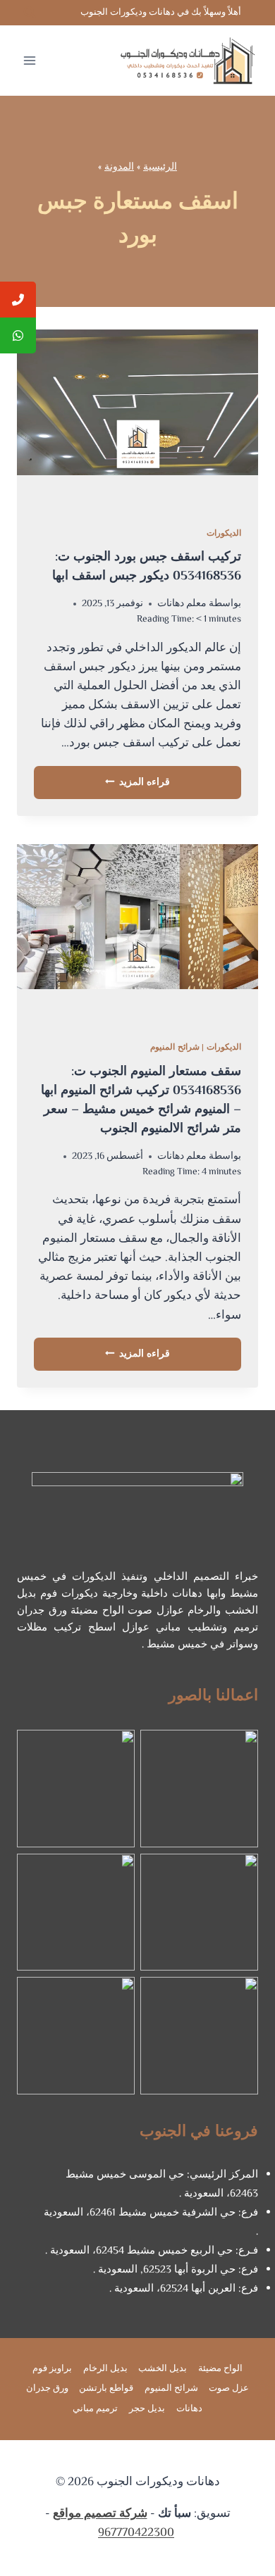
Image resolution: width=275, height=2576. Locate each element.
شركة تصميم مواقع (100, 2514)
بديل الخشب (163, 2369)
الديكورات (224, 534)
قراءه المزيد (137, 783)
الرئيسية (160, 167)
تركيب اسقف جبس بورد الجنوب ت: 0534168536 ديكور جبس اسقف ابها (147, 567)
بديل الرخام (105, 2369)
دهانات (189, 2409)
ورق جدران (47, 2389)
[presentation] (137, 420)
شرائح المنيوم (175, 1048)
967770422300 (136, 2533)
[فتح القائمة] (30, 60)
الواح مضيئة (220, 2369)
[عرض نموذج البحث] (30, 13)
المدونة (119, 167)
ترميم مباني (95, 2409)
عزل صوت (229, 2389)
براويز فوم (52, 2369)
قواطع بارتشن (106, 2389)
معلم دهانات (182, 604)
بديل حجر (147, 2409)
